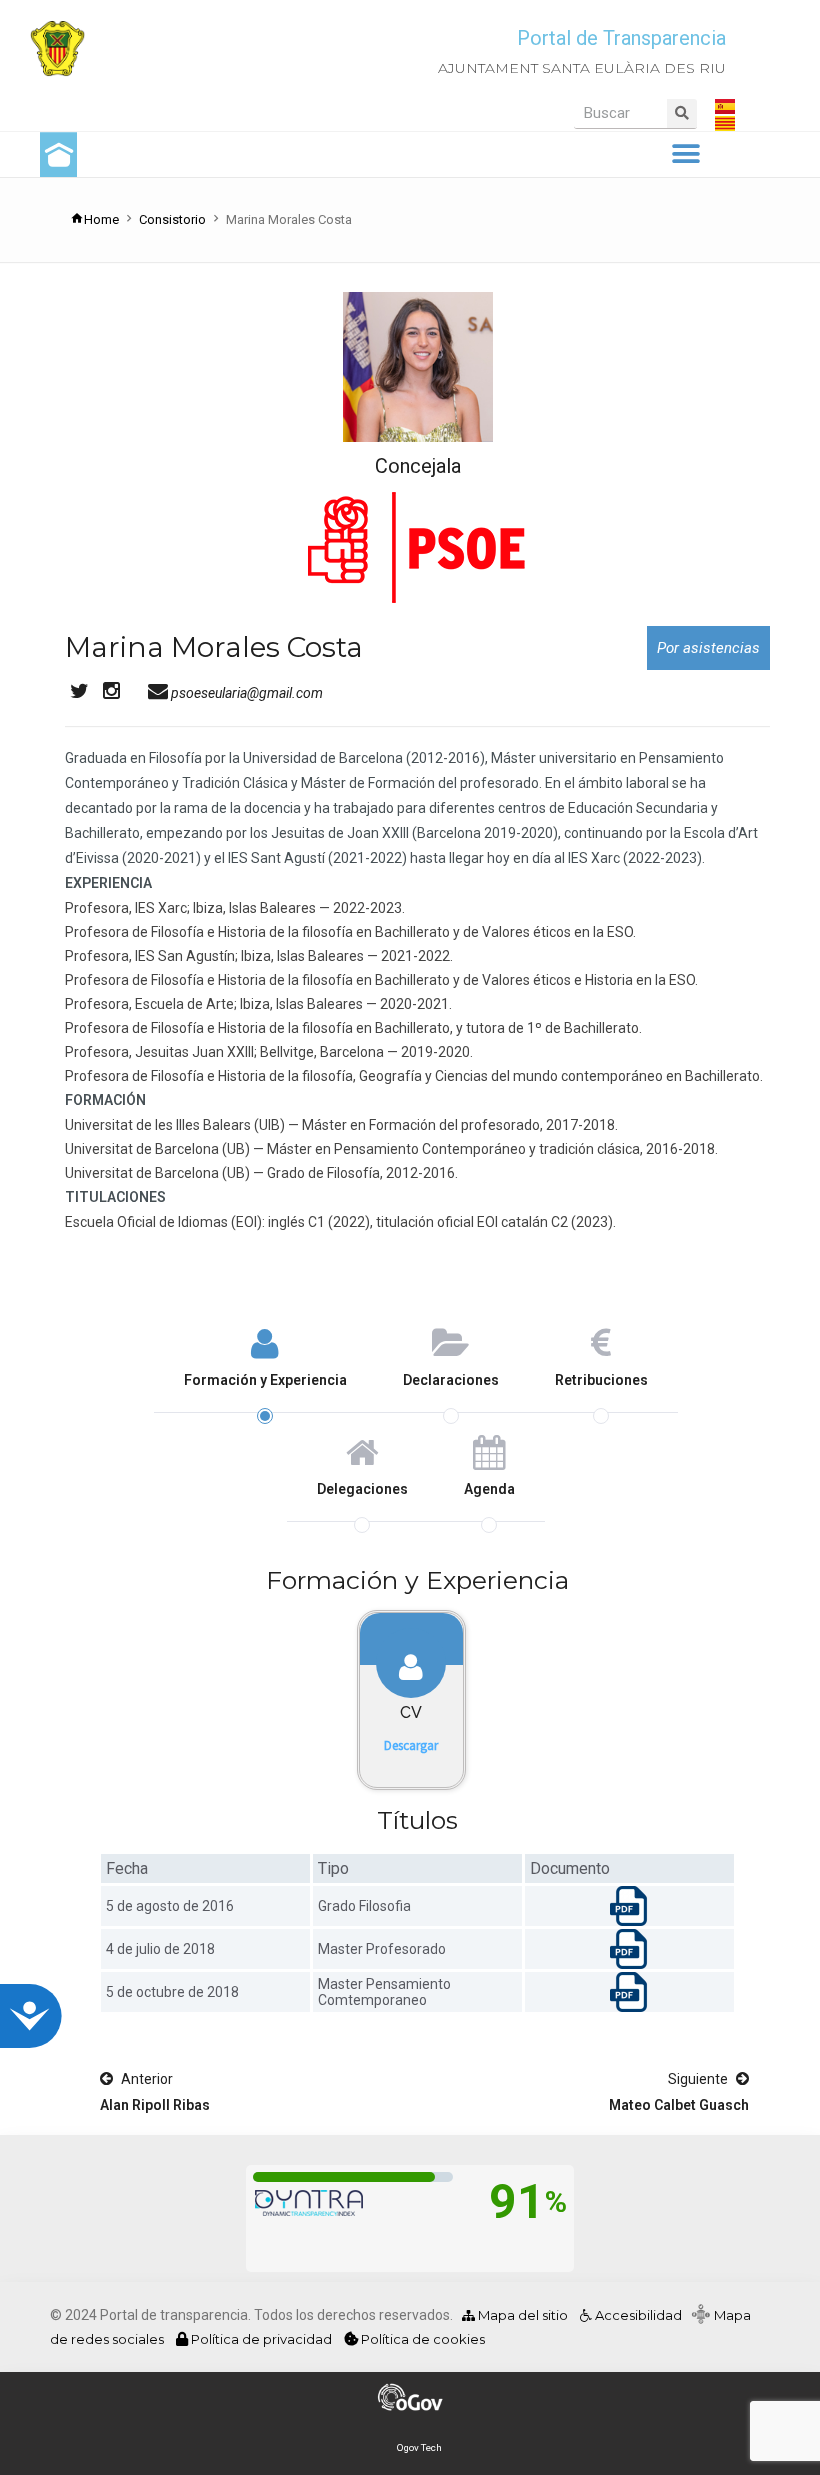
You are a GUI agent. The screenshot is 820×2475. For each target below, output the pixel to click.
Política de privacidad (261, 2339)
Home (101, 219)
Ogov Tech (419, 2447)
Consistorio (172, 219)
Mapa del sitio (521, 2315)
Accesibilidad (637, 2315)
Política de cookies (421, 2339)
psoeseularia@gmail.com (245, 693)
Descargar (411, 1745)
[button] (685, 154)
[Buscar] (682, 113)
